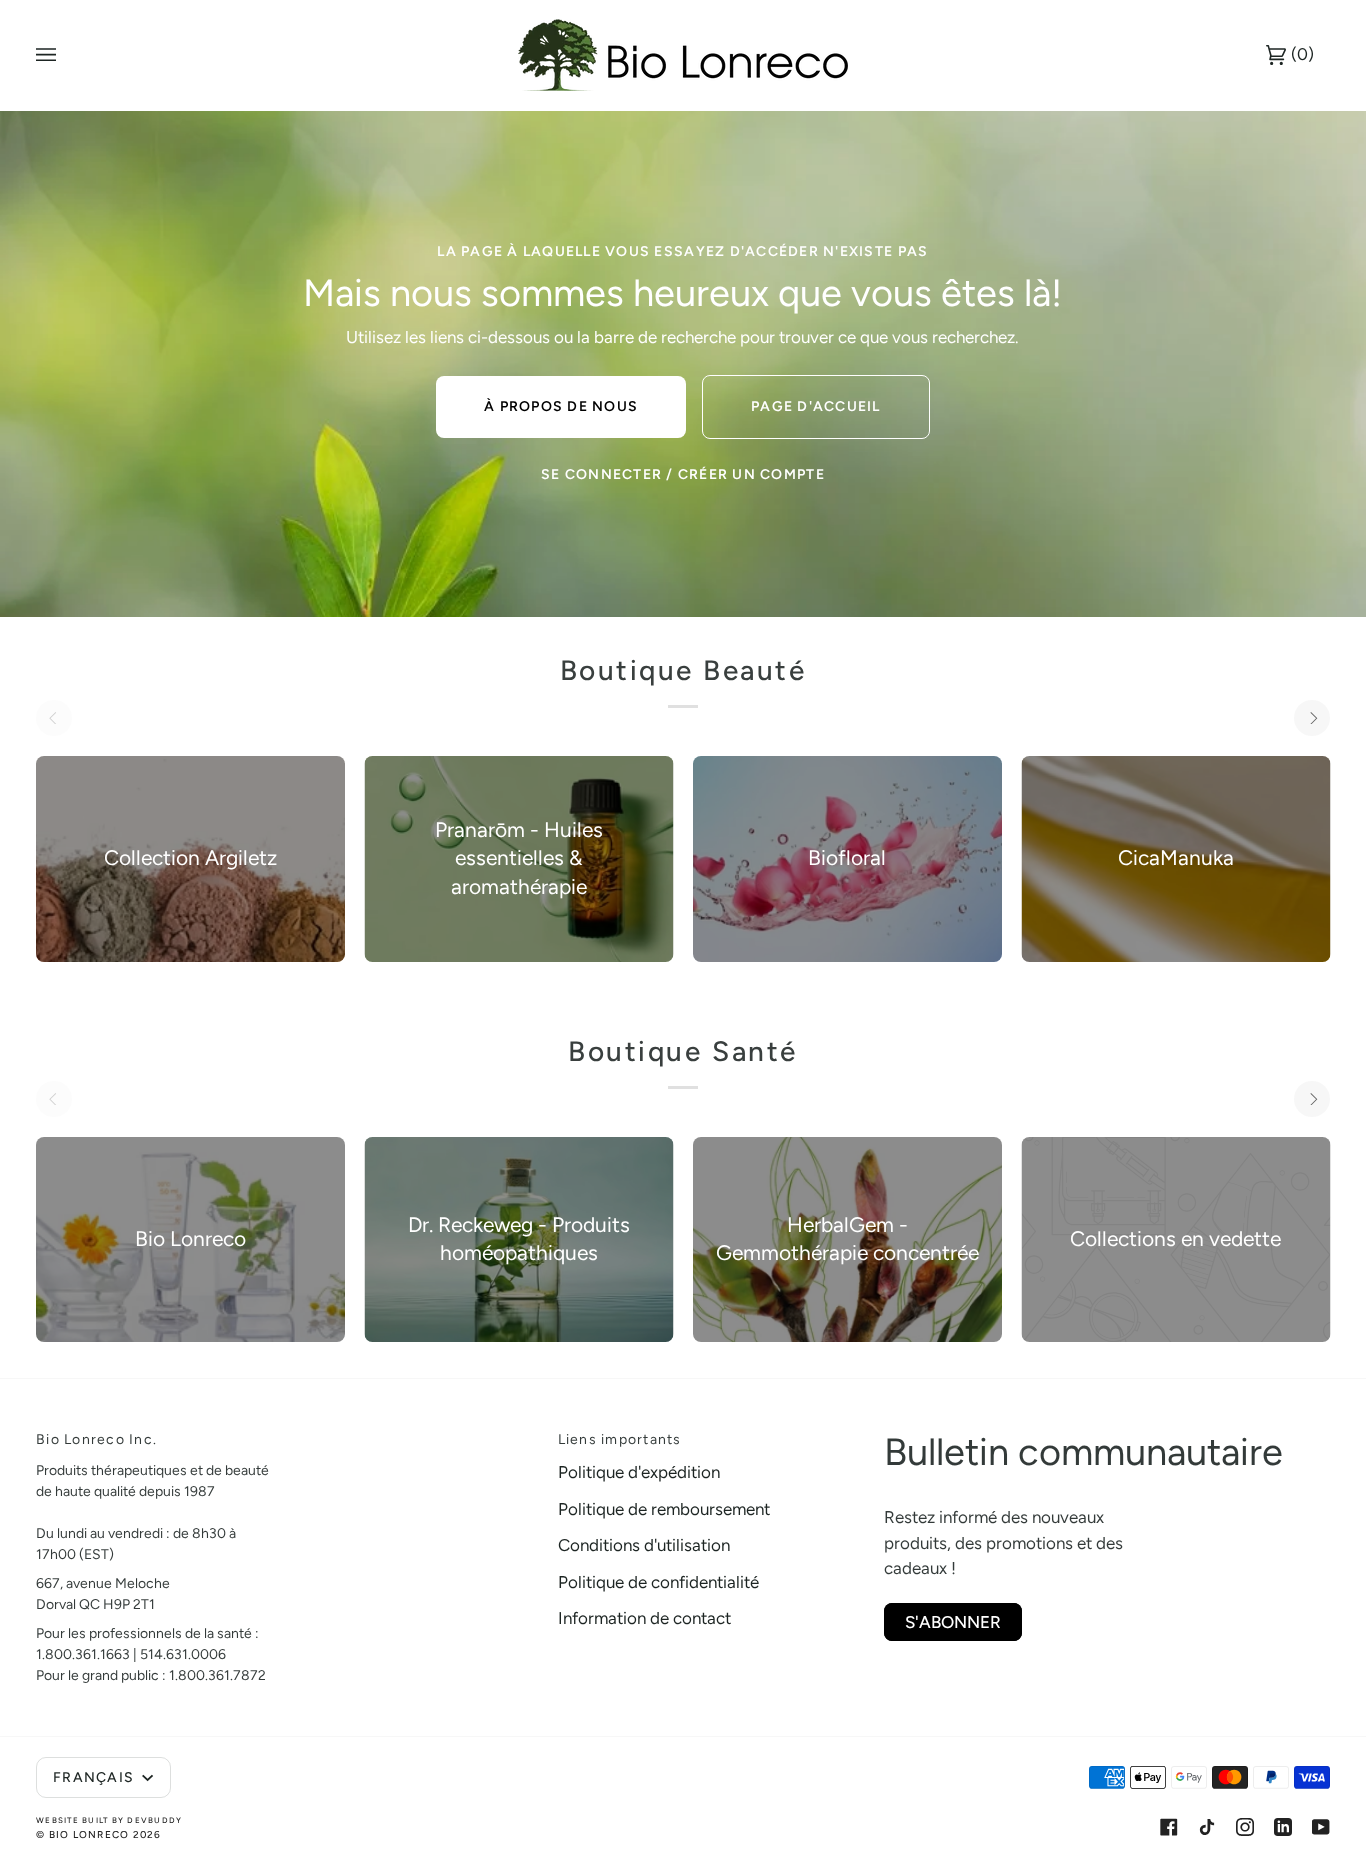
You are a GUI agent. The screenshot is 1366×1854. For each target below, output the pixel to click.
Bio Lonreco (89, 1834)
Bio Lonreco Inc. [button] (96, 1439)
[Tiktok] (1207, 1827)
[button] (417, 1434)
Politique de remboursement (664, 1509)
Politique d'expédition (639, 1472)
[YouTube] (1321, 1827)
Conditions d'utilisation (644, 1545)
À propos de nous (561, 406)
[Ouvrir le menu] (66, 55)
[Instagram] (1245, 1827)
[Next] (1312, 718)
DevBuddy (154, 1820)
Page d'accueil (816, 406)
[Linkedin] (1283, 1827)
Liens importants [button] (620, 1439)
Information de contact (644, 1618)
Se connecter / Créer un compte (683, 474)
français (95, 1777)
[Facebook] (1169, 1827)
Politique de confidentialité (658, 1582)
